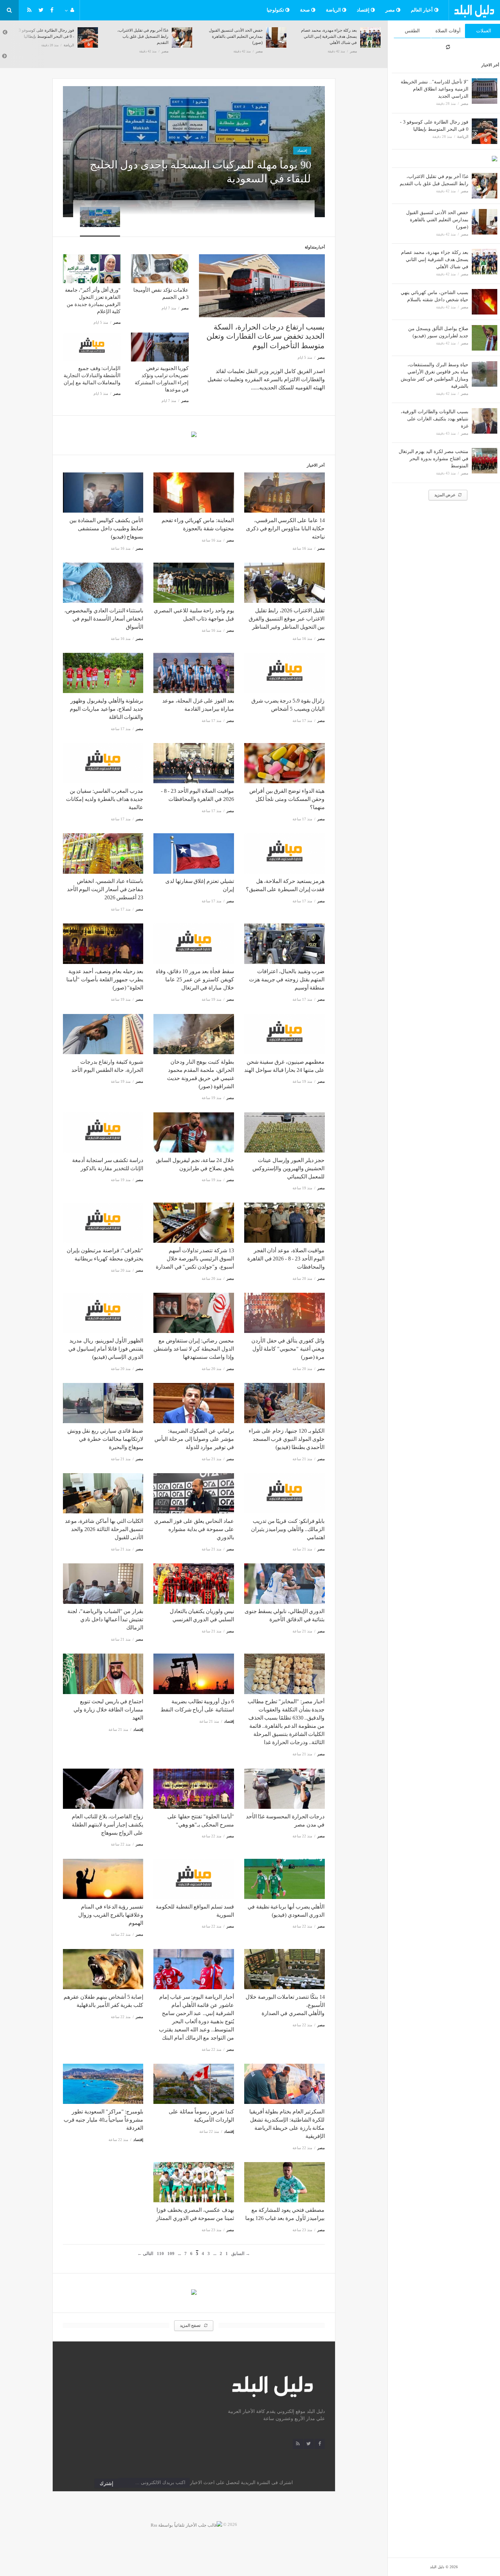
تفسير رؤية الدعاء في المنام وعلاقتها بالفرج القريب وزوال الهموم (111, 1915)
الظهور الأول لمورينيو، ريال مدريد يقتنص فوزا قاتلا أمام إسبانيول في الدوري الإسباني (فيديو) (106, 1349)
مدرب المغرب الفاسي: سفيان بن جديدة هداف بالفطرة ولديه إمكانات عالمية (105, 799)
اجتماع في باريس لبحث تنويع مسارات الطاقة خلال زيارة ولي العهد (108, 1710)
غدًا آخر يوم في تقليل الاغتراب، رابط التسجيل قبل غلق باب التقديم (49, 36)
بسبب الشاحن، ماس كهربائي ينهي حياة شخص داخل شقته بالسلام (332, 36)
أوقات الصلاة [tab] (448, 31)
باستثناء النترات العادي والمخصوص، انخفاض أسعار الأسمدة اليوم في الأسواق (104, 619)
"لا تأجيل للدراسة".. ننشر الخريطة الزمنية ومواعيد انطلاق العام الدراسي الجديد (435, 89)
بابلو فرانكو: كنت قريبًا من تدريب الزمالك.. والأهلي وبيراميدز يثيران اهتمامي (288, 1529)
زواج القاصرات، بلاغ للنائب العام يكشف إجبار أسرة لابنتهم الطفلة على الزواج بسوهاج (107, 1825)
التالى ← (145, 2253)
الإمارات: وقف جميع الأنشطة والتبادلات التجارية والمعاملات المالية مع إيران (92, 375)
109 (171, 2253)
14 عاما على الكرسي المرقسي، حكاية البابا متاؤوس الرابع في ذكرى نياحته (285, 528)
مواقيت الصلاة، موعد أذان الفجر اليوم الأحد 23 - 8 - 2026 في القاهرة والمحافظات (286, 1259)
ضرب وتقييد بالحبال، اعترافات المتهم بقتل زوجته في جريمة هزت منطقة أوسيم (287, 979)
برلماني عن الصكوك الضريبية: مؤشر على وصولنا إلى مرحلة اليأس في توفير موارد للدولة (194, 1439)
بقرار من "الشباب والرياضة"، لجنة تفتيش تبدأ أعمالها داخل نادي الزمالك (105, 1619)
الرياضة (334, 10)
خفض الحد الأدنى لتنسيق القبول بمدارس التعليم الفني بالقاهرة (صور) (437, 220)
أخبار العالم (423, 10)
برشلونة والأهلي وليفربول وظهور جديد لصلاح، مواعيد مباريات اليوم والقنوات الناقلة (106, 709)
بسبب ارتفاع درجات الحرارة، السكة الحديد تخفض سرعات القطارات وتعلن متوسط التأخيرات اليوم (265, 336)
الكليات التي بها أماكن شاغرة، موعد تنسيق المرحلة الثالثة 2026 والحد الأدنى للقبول (104, 1529)
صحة (306, 10)
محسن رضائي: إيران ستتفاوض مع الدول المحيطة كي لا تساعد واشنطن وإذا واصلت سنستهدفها (194, 1349)
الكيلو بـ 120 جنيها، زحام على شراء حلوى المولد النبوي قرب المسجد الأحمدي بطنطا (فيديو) (287, 1439)
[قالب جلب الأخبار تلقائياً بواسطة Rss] (186, 2524)
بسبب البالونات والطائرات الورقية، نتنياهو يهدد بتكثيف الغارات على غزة (435, 419)
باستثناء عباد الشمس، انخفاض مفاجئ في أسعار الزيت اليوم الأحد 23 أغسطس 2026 (105, 889)
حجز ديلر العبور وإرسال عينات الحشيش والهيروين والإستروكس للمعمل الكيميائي (288, 1168)
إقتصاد (364, 10)
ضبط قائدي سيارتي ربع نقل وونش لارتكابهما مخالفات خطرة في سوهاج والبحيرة (105, 1439)
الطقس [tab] (412, 31)
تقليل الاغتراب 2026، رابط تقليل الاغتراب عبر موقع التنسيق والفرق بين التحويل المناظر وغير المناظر (287, 619)
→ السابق (241, 2253)
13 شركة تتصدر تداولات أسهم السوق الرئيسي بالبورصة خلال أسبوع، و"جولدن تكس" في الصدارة (195, 1259)
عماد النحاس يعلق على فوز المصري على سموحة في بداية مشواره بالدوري (194, 1529)
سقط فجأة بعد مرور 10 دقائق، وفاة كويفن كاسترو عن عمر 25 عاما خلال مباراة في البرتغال (195, 979)
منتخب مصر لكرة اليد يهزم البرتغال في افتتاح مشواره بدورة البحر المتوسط (434, 459)
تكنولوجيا (276, 10)
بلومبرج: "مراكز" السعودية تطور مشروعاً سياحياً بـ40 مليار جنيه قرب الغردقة (103, 2120)
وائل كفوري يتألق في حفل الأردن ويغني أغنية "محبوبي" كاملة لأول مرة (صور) (288, 1349)
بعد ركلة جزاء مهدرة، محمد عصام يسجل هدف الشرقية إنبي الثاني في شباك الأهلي (435, 260)
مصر (391, 10)
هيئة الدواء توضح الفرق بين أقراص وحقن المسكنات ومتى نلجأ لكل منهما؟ (287, 799)
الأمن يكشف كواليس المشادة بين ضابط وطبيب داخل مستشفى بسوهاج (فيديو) (106, 528)
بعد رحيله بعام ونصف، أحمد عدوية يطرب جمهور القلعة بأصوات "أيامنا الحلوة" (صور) (105, 979)
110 (160, 2253)
